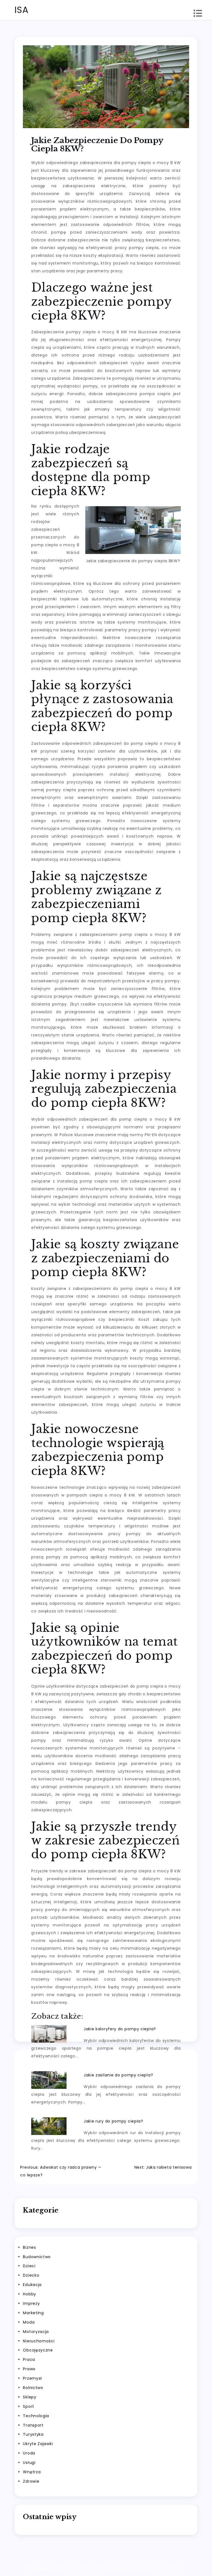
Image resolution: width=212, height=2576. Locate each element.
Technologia (36, 2416)
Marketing (33, 2313)
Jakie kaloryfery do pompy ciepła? (120, 2029)
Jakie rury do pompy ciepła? (113, 2121)
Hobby (30, 2294)
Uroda (29, 2453)
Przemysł (32, 2378)
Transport (33, 2425)
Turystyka (33, 2434)
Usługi (29, 2462)
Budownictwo (37, 2257)
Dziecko (31, 2275)
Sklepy (30, 2397)
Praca (29, 2359)
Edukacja (32, 2285)
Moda (29, 2322)
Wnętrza (32, 2472)
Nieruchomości (39, 2341)
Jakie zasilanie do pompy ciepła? (118, 2075)
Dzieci (29, 2266)
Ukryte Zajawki (38, 2444)
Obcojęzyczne (38, 2350)
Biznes (29, 2247)
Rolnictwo (33, 2388)
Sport (29, 2406)
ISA (22, 10)
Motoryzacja (36, 2332)
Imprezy (31, 2303)
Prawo (29, 2369)
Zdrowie (31, 2481)
